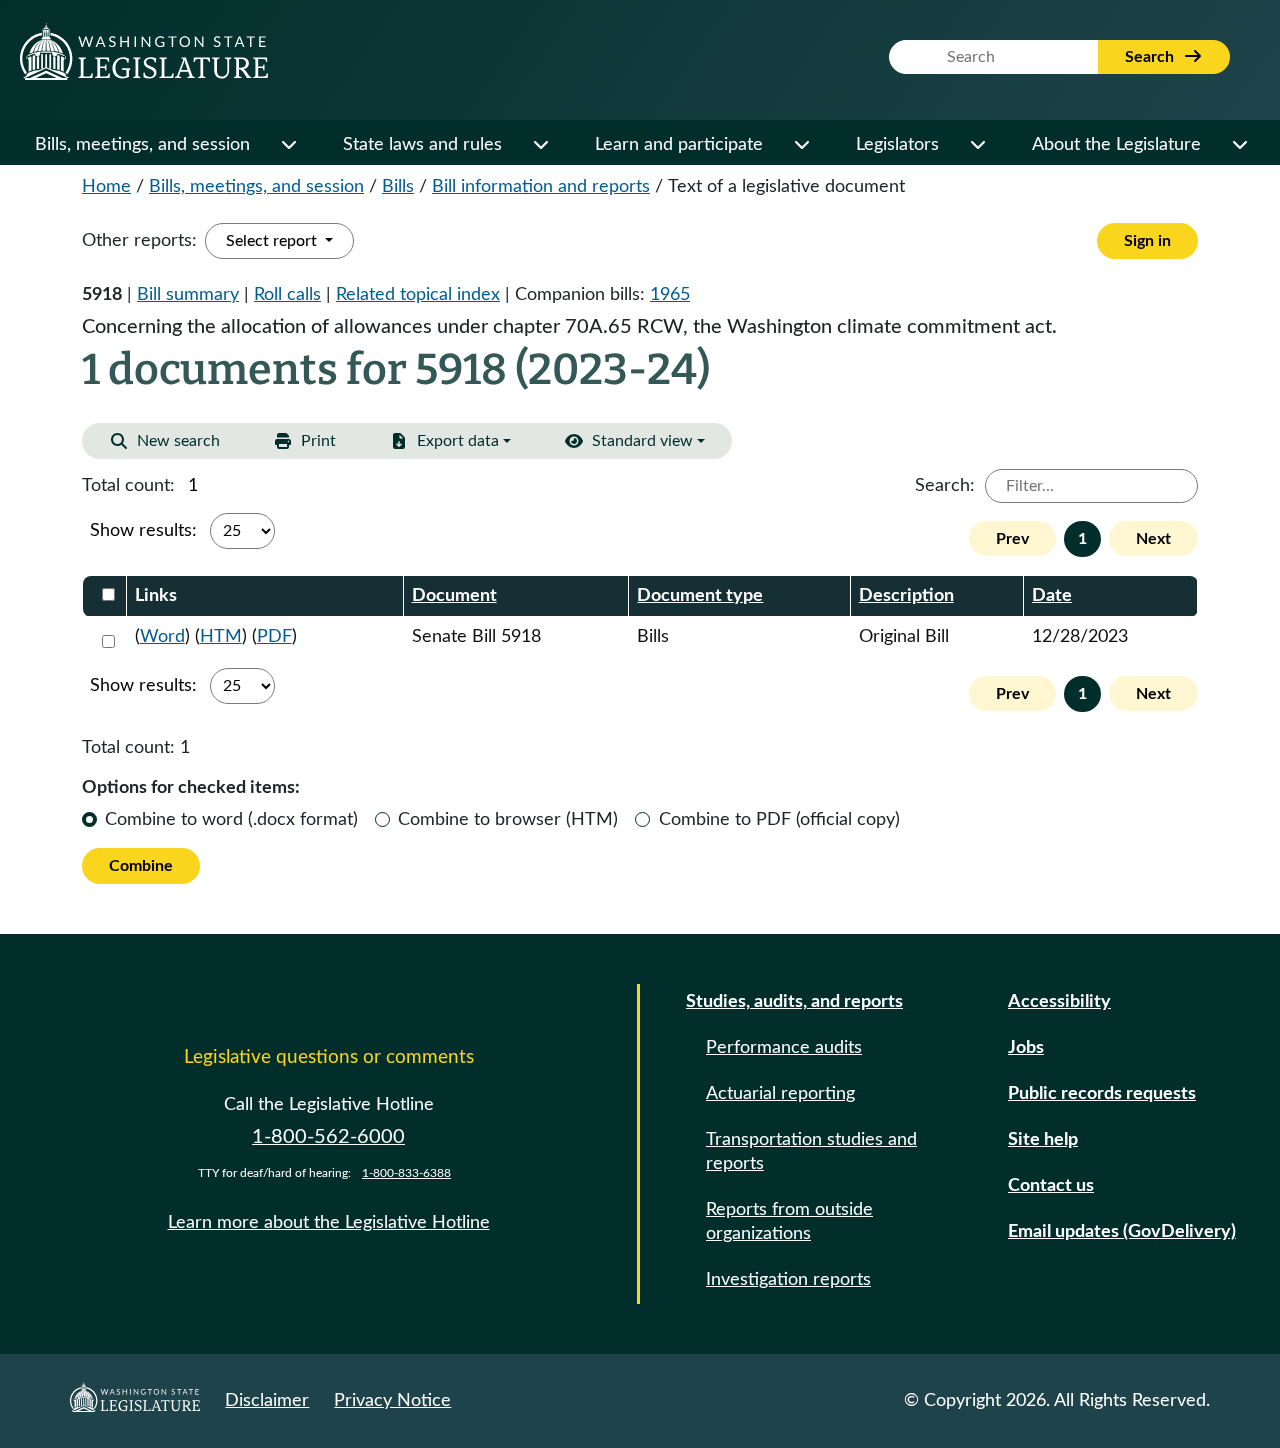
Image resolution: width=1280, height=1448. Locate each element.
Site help (1043, 1140)
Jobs (1026, 1048)
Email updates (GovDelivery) (1122, 1232)
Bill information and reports (541, 187)
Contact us (1051, 1186)
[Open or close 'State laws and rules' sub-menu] (540, 145)
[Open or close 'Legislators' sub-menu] (977, 145)
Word (162, 637)
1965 (670, 295)
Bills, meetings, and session (142, 145)
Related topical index (418, 295)
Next (1153, 539)
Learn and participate (679, 145)
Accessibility (1059, 1002)
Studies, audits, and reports (794, 1002)
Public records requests (1102, 1094)
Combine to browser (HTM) (508, 820)
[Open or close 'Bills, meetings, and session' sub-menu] (288, 145)
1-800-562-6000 (328, 1137)
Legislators (897, 145)
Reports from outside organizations (789, 1222)
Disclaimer (267, 1401)
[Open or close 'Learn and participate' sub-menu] (801, 145)
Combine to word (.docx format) (231, 820)
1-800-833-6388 (406, 1173)
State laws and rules (422, 145)
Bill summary (188, 295)
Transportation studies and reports (811, 1152)
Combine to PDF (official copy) (779, 820)
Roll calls (287, 295)
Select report (273, 241)
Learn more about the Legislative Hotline (329, 1223)
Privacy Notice (392, 1401)
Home (106, 187)
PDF (274, 637)
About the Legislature (1116, 145)
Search (1151, 57)
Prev (1012, 539)
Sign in (1147, 241)
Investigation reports (788, 1280)
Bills (398, 187)
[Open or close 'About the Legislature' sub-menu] (1239, 145)
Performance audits (784, 1048)
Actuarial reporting (780, 1094)
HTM (221, 637)
